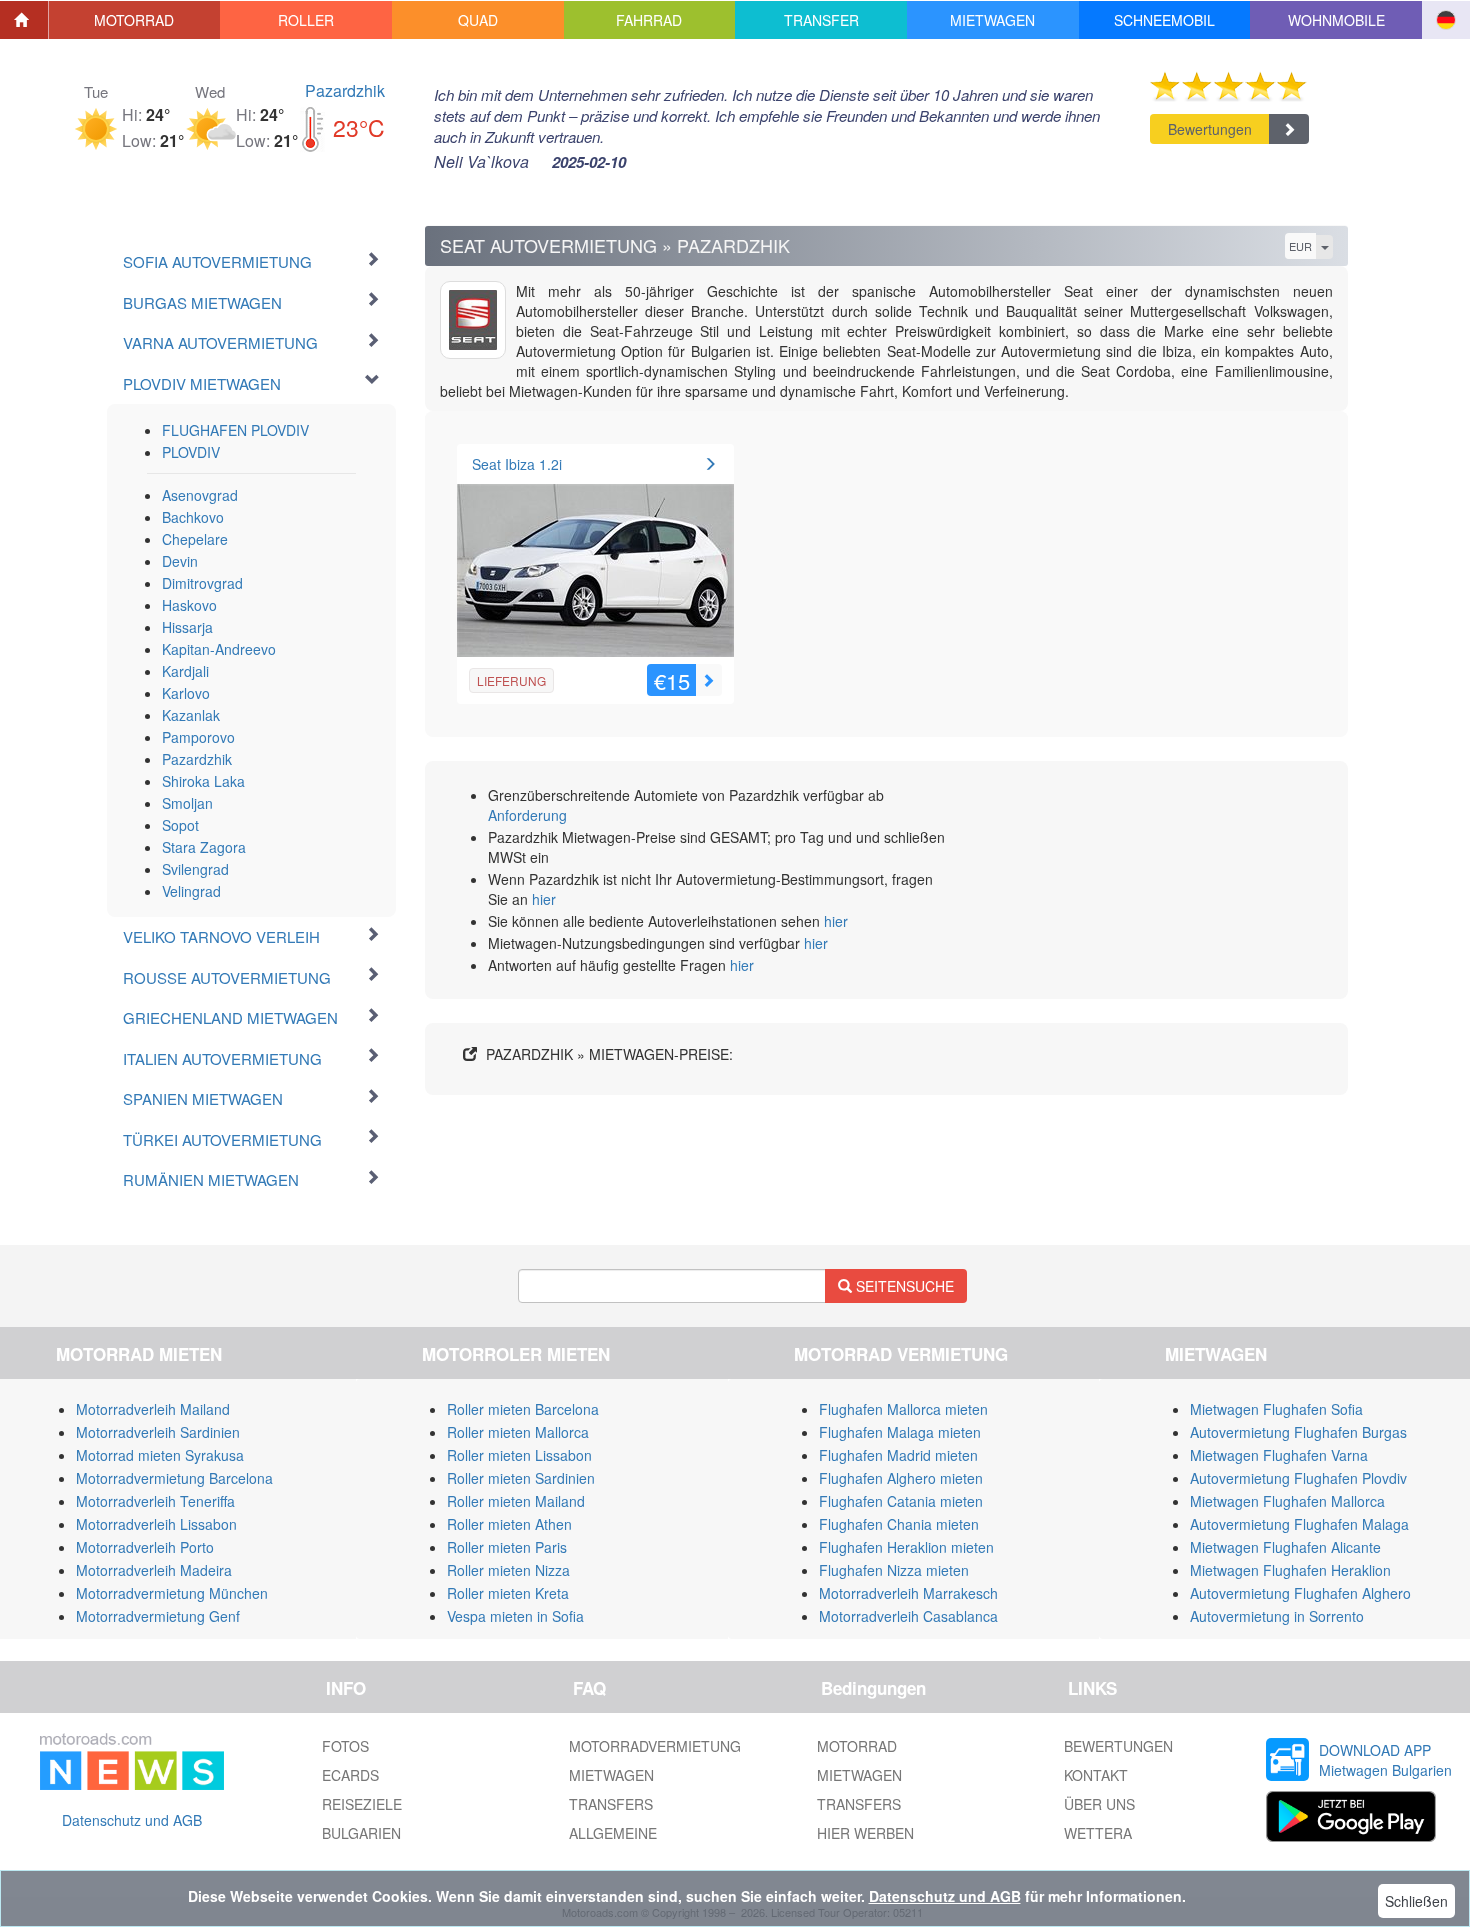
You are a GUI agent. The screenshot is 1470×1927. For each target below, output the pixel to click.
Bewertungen (1210, 129)
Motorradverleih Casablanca (908, 1616)
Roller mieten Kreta (508, 1593)
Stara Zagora (204, 847)
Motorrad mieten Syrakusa (160, 1455)
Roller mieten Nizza (508, 1570)
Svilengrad (195, 869)
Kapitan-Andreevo (219, 649)
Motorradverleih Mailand (153, 1409)
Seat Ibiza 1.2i (517, 464)
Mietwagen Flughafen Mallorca (1287, 1501)
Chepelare (195, 539)
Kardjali (185, 671)
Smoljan (187, 803)
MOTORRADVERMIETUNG (655, 1746)
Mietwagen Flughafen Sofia (1276, 1409)
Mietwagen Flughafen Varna (1279, 1455)
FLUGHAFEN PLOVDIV (235, 430)
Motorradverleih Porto (145, 1547)
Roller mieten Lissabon (519, 1455)
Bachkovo (193, 517)
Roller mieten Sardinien (521, 1478)
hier (544, 899)
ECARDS (350, 1775)
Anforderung (527, 815)
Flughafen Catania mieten (901, 1501)
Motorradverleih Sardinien (158, 1432)
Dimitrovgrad (202, 583)
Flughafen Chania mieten (899, 1524)
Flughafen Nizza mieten (894, 1570)
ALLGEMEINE (613, 1833)
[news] (132, 1758)
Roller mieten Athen (509, 1524)
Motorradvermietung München (172, 1593)
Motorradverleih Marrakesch (908, 1593)
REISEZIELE (362, 1804)
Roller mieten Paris (507, 1547)
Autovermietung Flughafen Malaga (1299, 1524)
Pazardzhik (345, 90)
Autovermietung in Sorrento (1277, 1616)
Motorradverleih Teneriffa (155, 1501)
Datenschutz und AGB (132, 1820)
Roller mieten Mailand (516, 1501)
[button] (135, 20)
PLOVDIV (191, 452)
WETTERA (1098, 1833)
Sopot (180, 825)
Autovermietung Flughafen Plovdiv (1298, 1478)
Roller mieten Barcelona (523, 1409)
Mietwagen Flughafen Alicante (1285, 1547)
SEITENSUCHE (903, 1286)
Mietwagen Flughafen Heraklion (1290, 1570)
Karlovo (186, 693)
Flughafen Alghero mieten (901, 1478)
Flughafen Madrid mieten (898, 1455)
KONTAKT (1096, 1775)
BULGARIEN (361, 1833)
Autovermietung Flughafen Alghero (1300, 1593)
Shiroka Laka (203, 781)
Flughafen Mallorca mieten (903, 1409)
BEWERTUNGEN (1118, 1746)
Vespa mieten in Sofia (515, 1616)
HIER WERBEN (865, 1833)
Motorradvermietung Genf (158, 1616)
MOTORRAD (857, 1746)
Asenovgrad (200, 495)
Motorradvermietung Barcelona (174, 1478)
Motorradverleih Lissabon (156, 1524)
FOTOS (345, 1746)
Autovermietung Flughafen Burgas (1298, 1432)
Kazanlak (191, 715)
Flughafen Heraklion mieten (906, 1547)
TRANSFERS (611, 1804)
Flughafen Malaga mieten (900, 1432)
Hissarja (187, 627)
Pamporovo (198, 737)
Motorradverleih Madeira (154, 1570)
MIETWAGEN (611, 1775)
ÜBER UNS (1099, 1804)
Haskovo (189, 605)
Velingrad (191, 891)
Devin (180, 561)
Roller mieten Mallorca (518, 1432)
